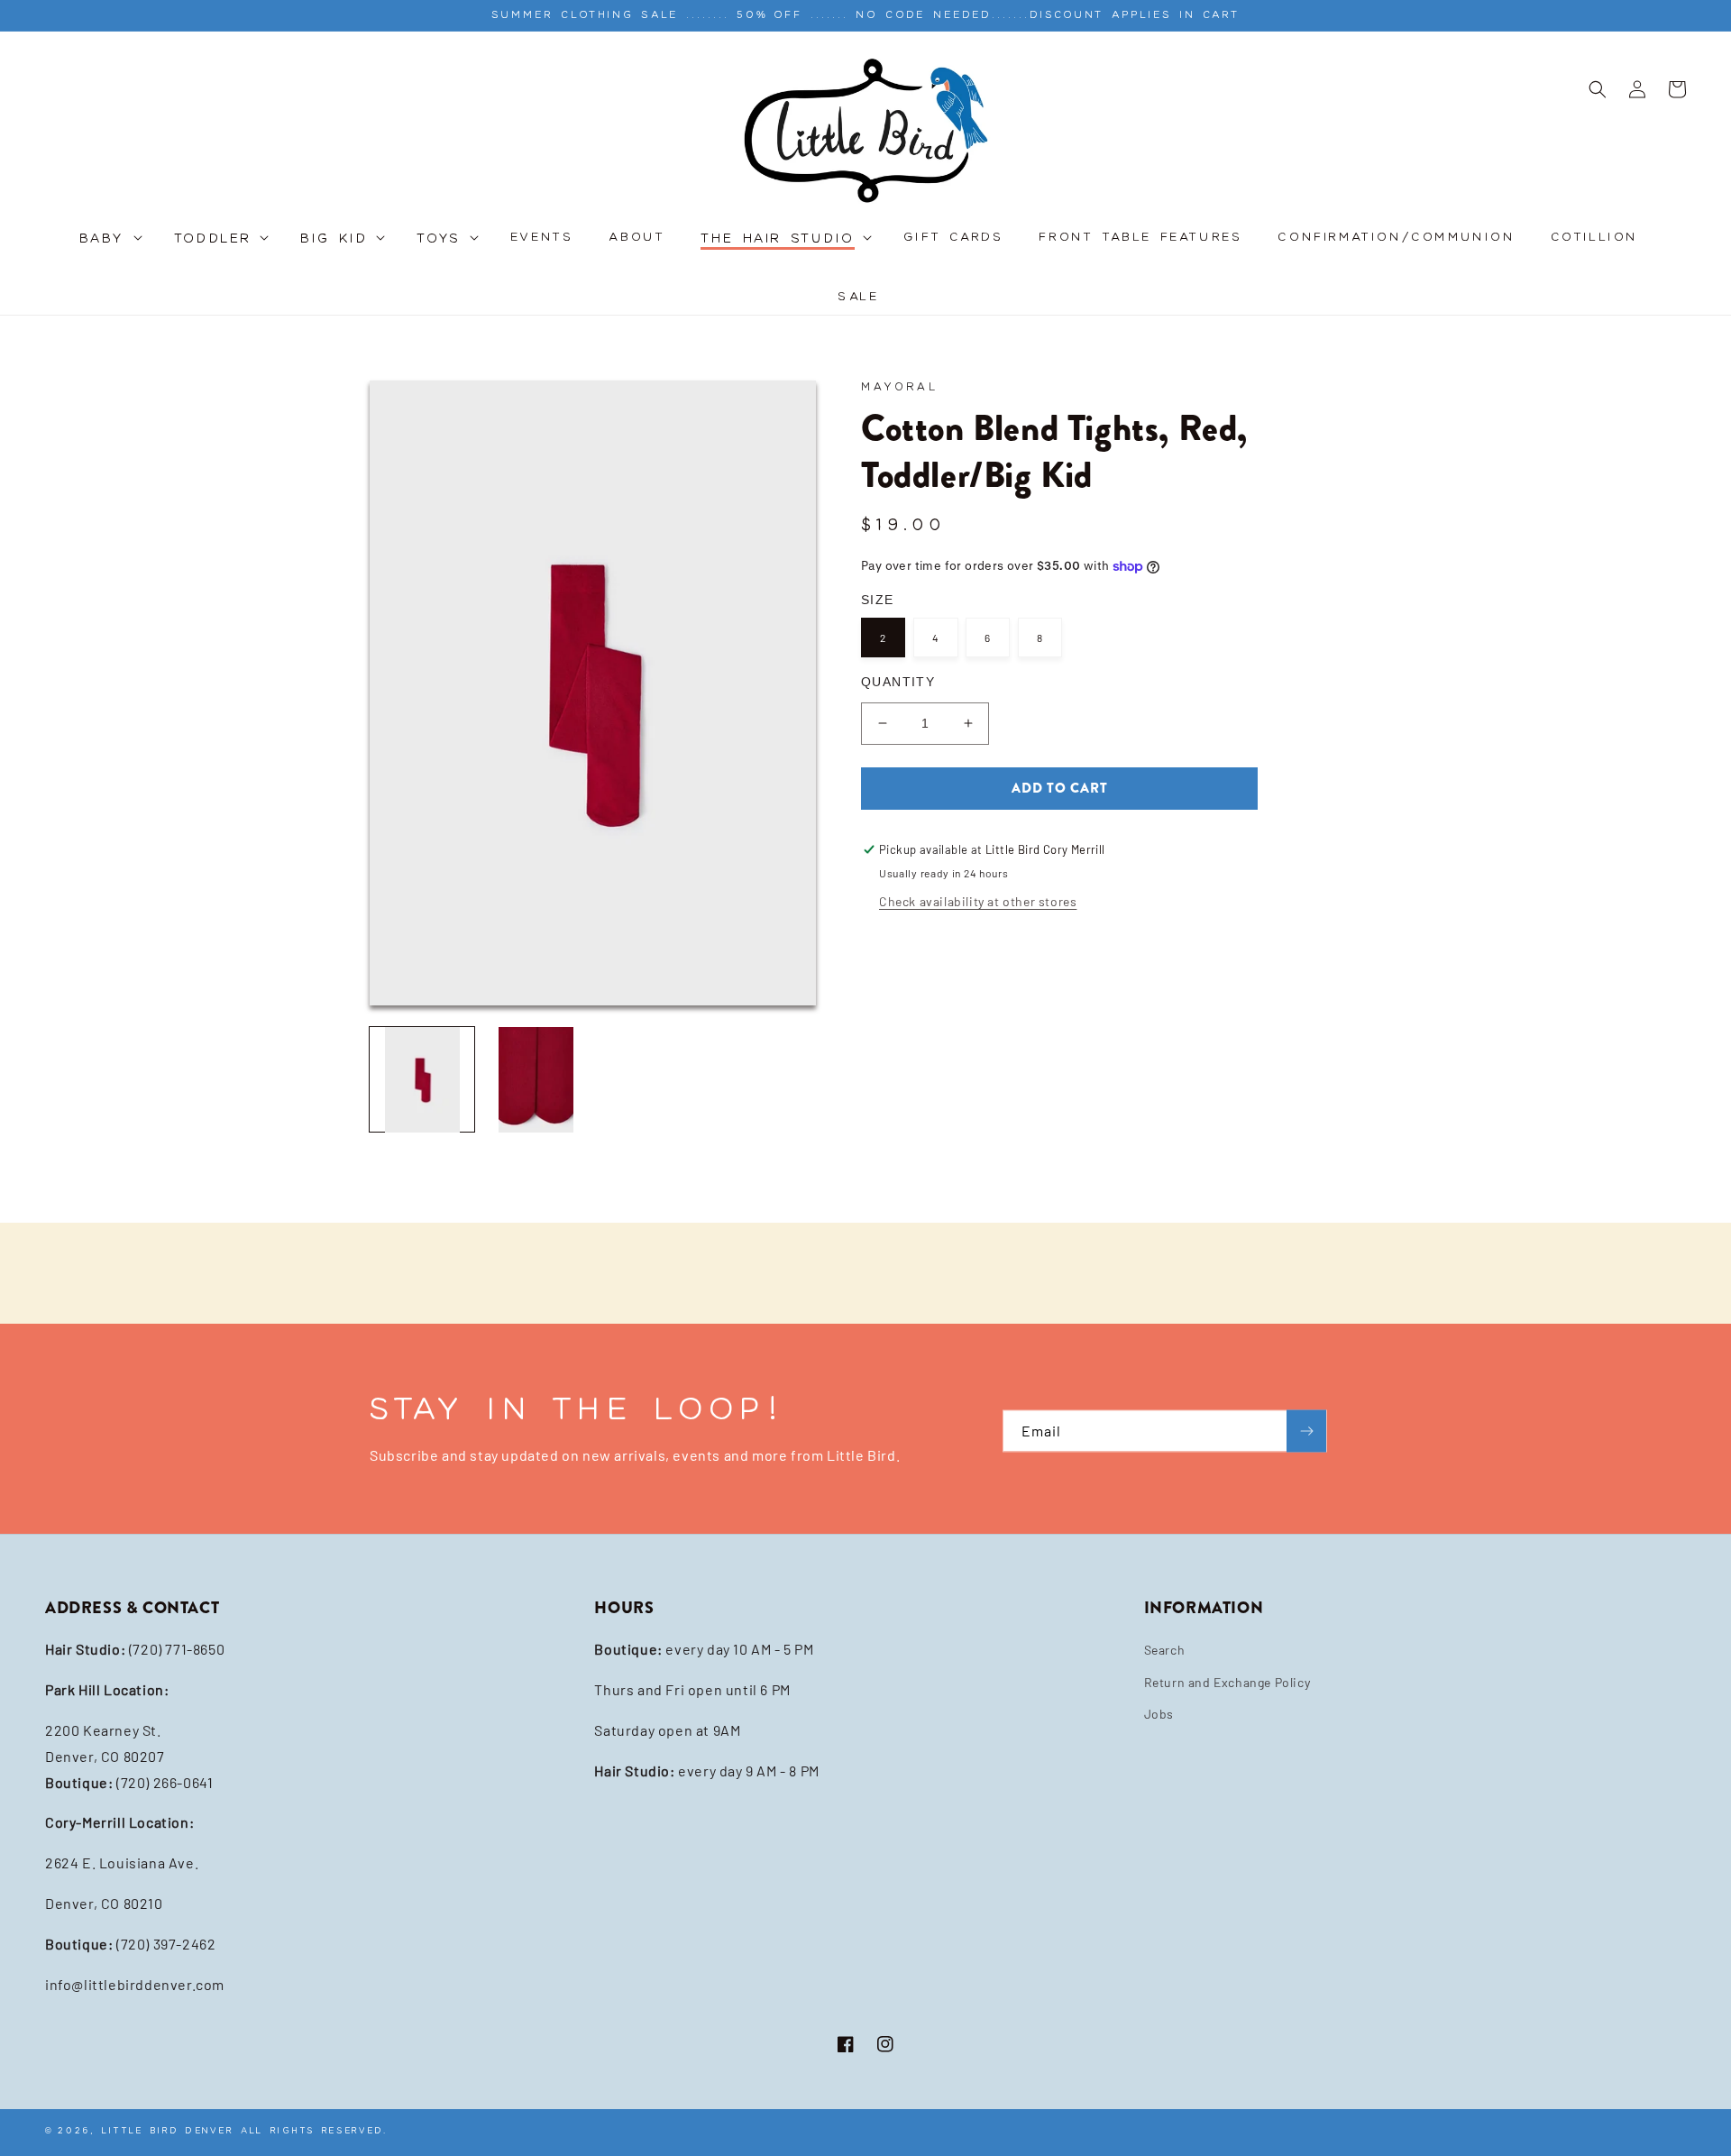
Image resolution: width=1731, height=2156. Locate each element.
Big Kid (334, 239)
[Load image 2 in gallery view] (536, 1079)
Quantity (898, 682)
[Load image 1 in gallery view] (422, 1079)
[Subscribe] (1306, 1431)
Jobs (1159, 1714)
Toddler (213, 239)
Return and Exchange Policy (1227, 1682)
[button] (109, 248)
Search (1165, 1650)
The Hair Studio (778, 239)
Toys (439, 239)
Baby (102, 239)
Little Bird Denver (168, 2130)
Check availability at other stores (978, 901)
